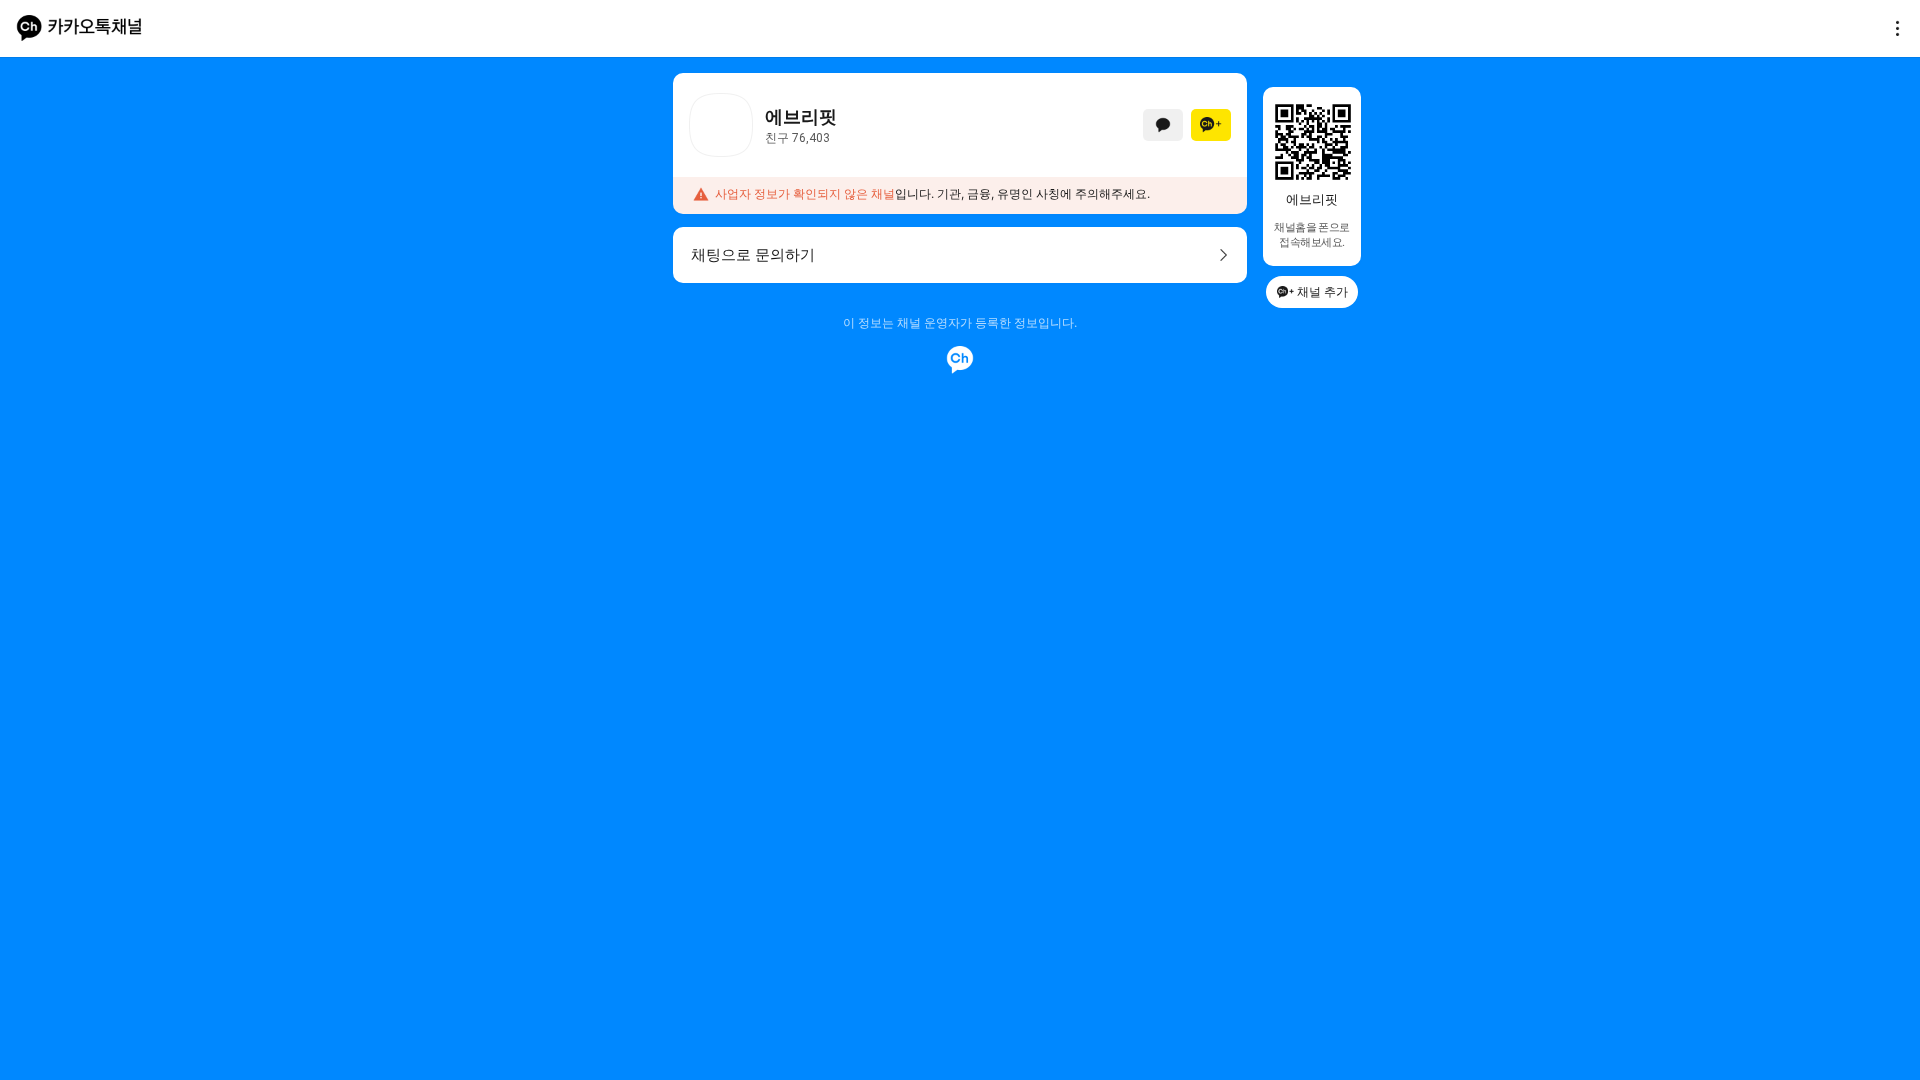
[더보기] (1892, 28)
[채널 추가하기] (1211, 125)
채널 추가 (1322, 291)
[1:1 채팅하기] (1163, 125)
